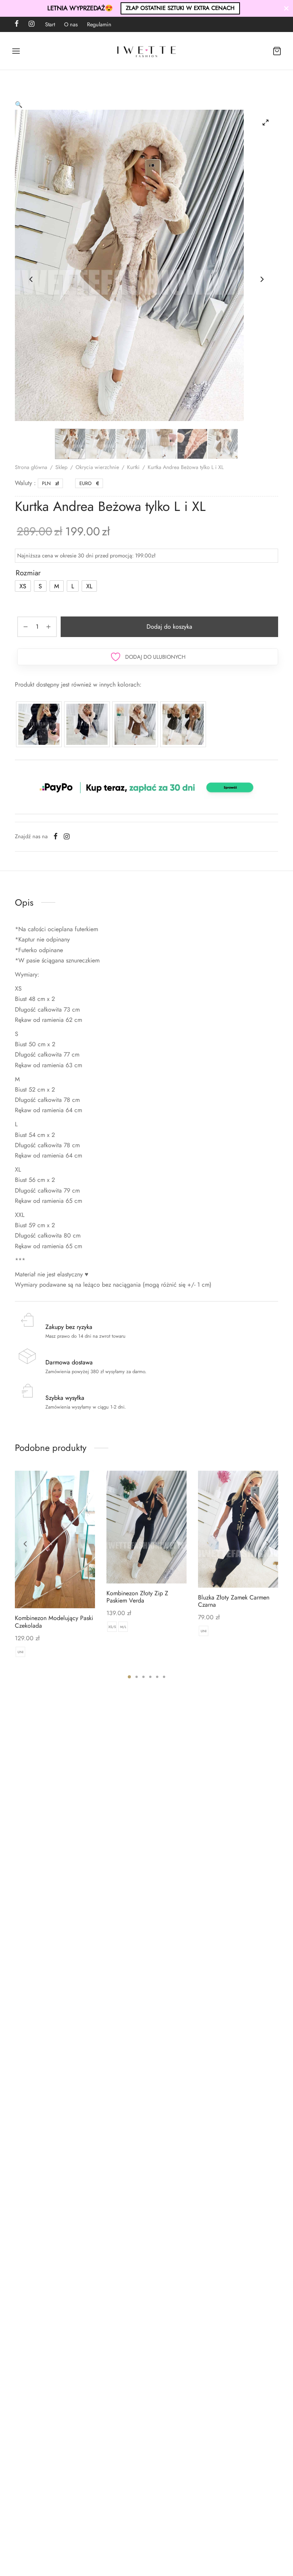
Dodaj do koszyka (169, 627)
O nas (71, 24)
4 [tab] (150, 1677)
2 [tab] (137, 1677)
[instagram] (31, 24)
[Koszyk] (277, 51)
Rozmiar (28, 573)
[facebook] (17, 24)
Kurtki (133, 467)
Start (50, 24)
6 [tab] (164, 1677)
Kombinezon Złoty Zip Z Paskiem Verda (137, 1597)
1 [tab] (129, 1677)
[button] (19, 105)
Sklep (61, 467)
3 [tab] (143, 1677)
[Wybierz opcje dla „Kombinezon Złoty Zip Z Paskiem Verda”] (134, 1566)
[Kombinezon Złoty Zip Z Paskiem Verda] (146, 1527)
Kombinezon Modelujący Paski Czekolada (54, 1622)
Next (262, 279)
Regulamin (99, 24)
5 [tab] (157, 1677)
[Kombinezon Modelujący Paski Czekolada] (55, 1539)
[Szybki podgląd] (68, 1591)
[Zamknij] (286, 8)
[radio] (23, 586)
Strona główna (31, 467)
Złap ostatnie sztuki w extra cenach (180, 8)
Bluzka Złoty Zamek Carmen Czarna (234, 1601)
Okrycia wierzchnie (97, 467)
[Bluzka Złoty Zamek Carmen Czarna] (238, 1529)
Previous (31, 279)
